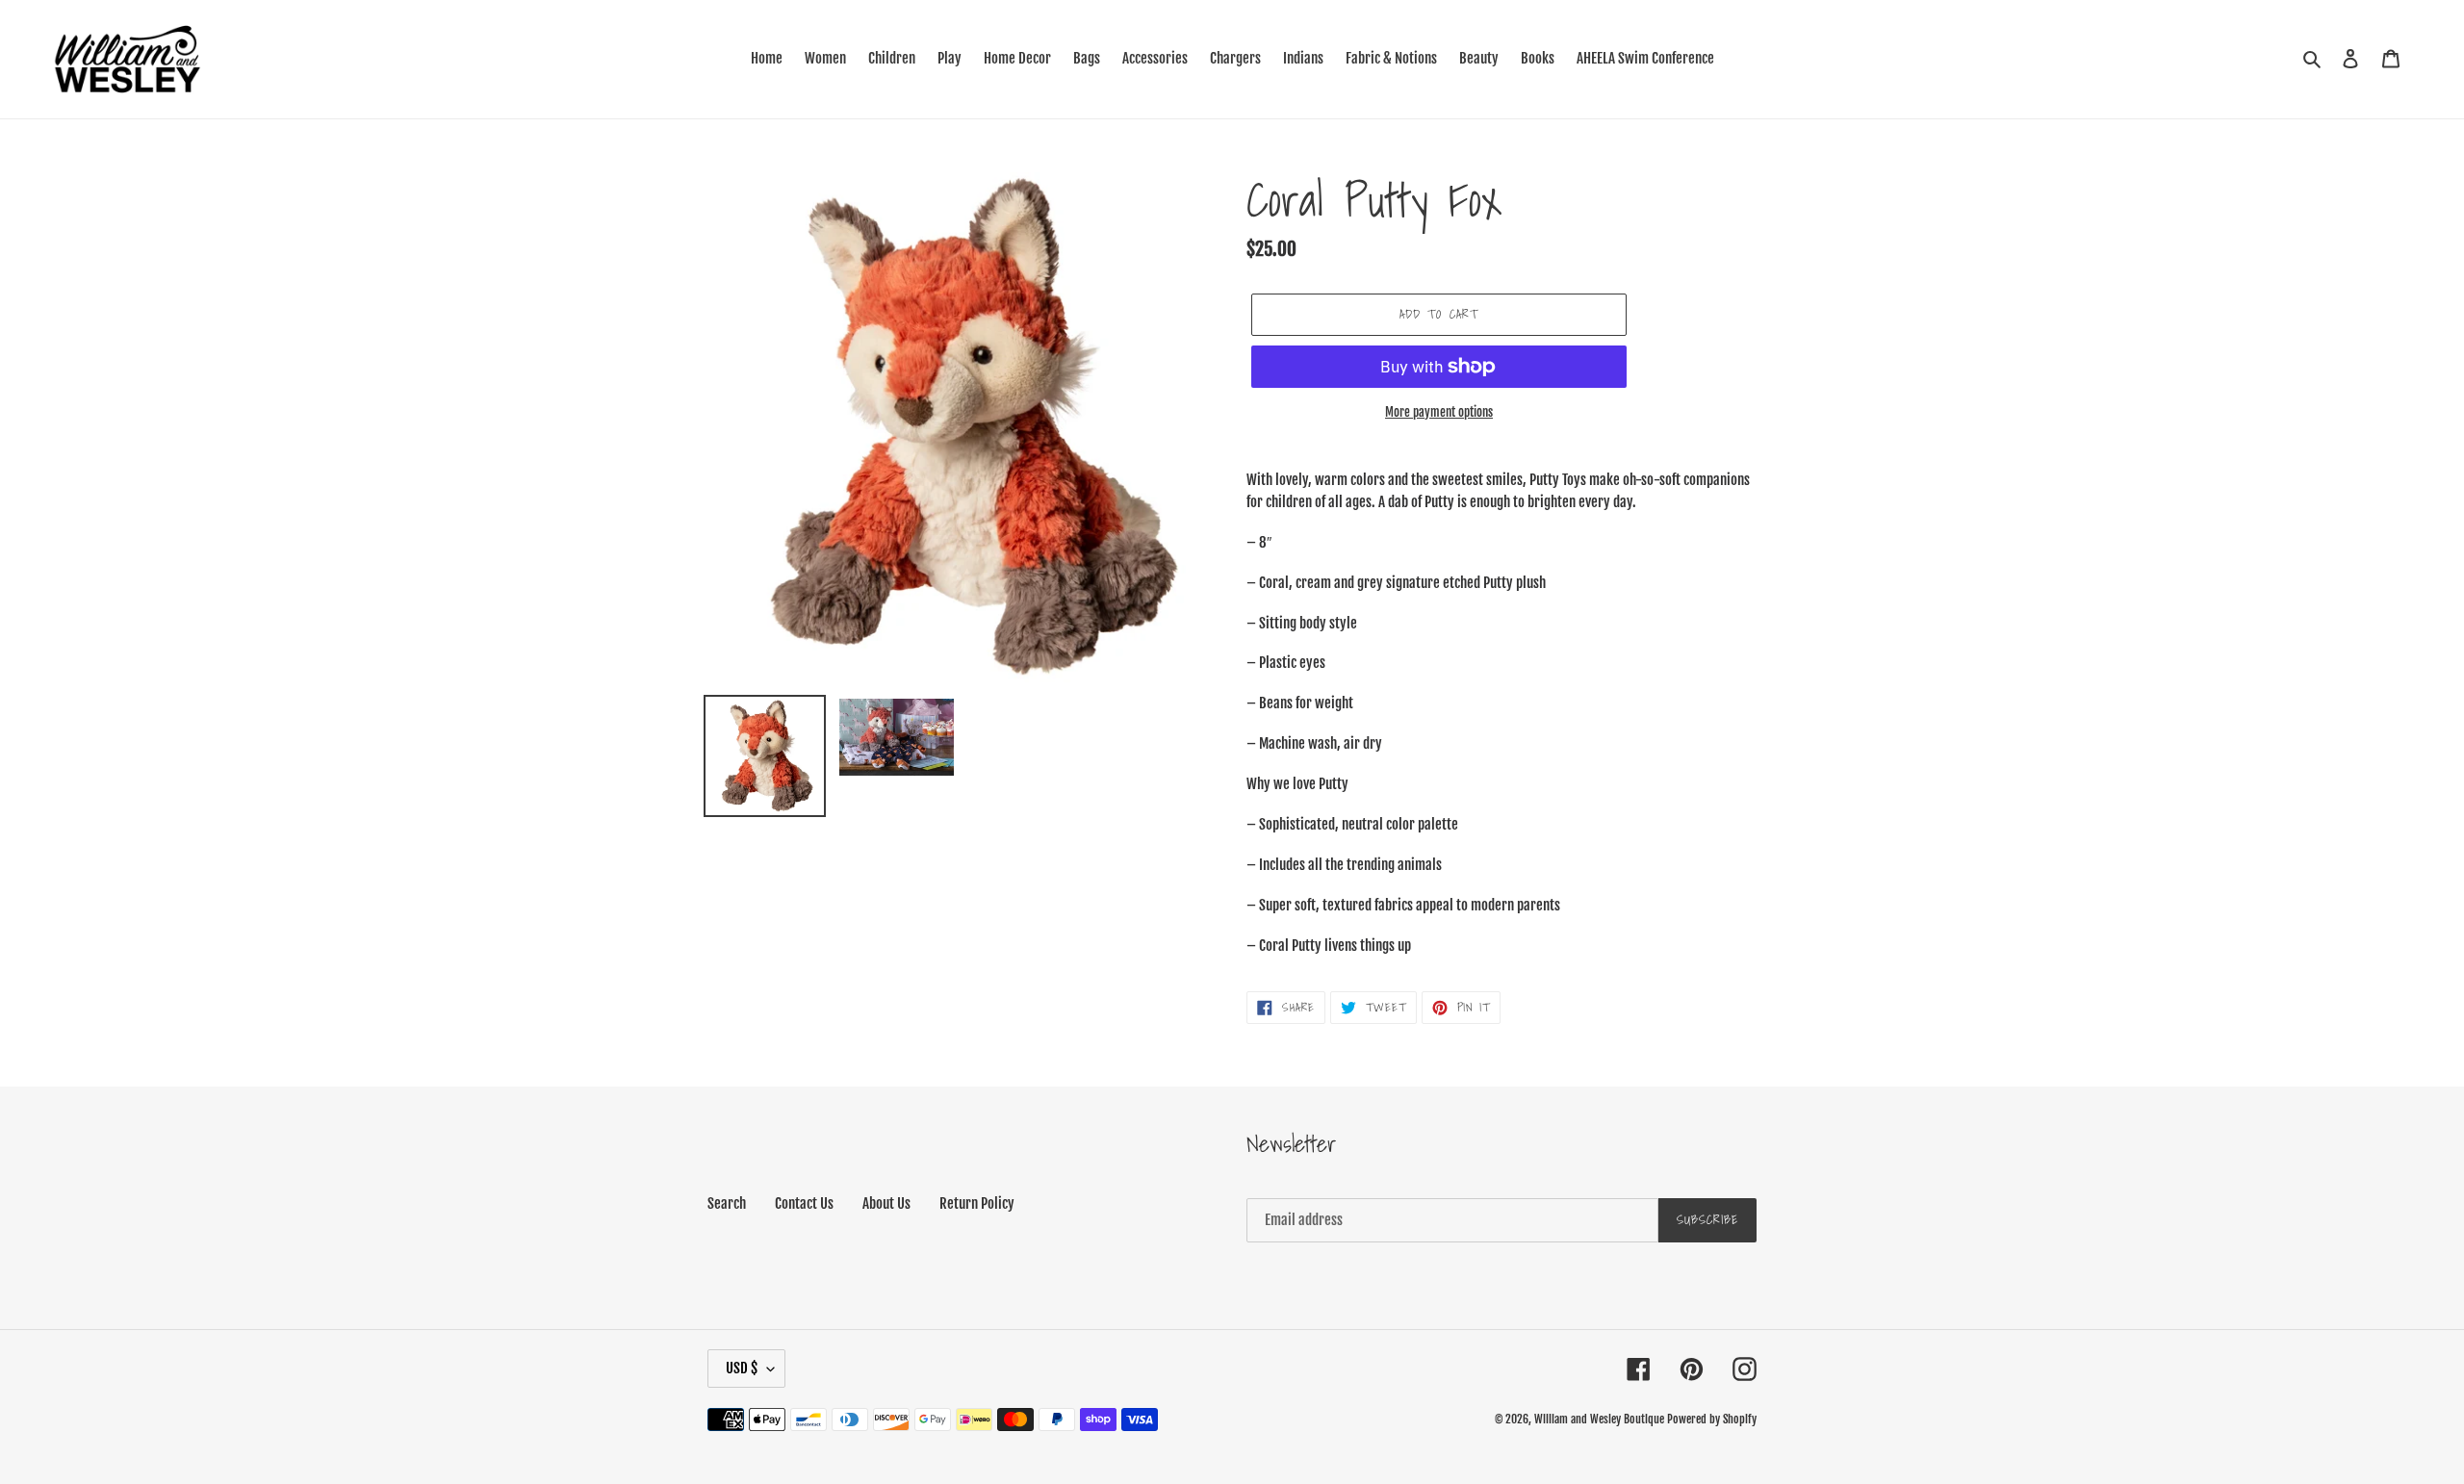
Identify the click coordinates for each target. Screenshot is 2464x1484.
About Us (886, 1203)
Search (727, 1203)
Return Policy (977, 1203)
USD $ (742, 1368)
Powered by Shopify (1712, 1419)
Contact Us (804, 1203)
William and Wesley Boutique (1599, 1419)
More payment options (1439, 412)
